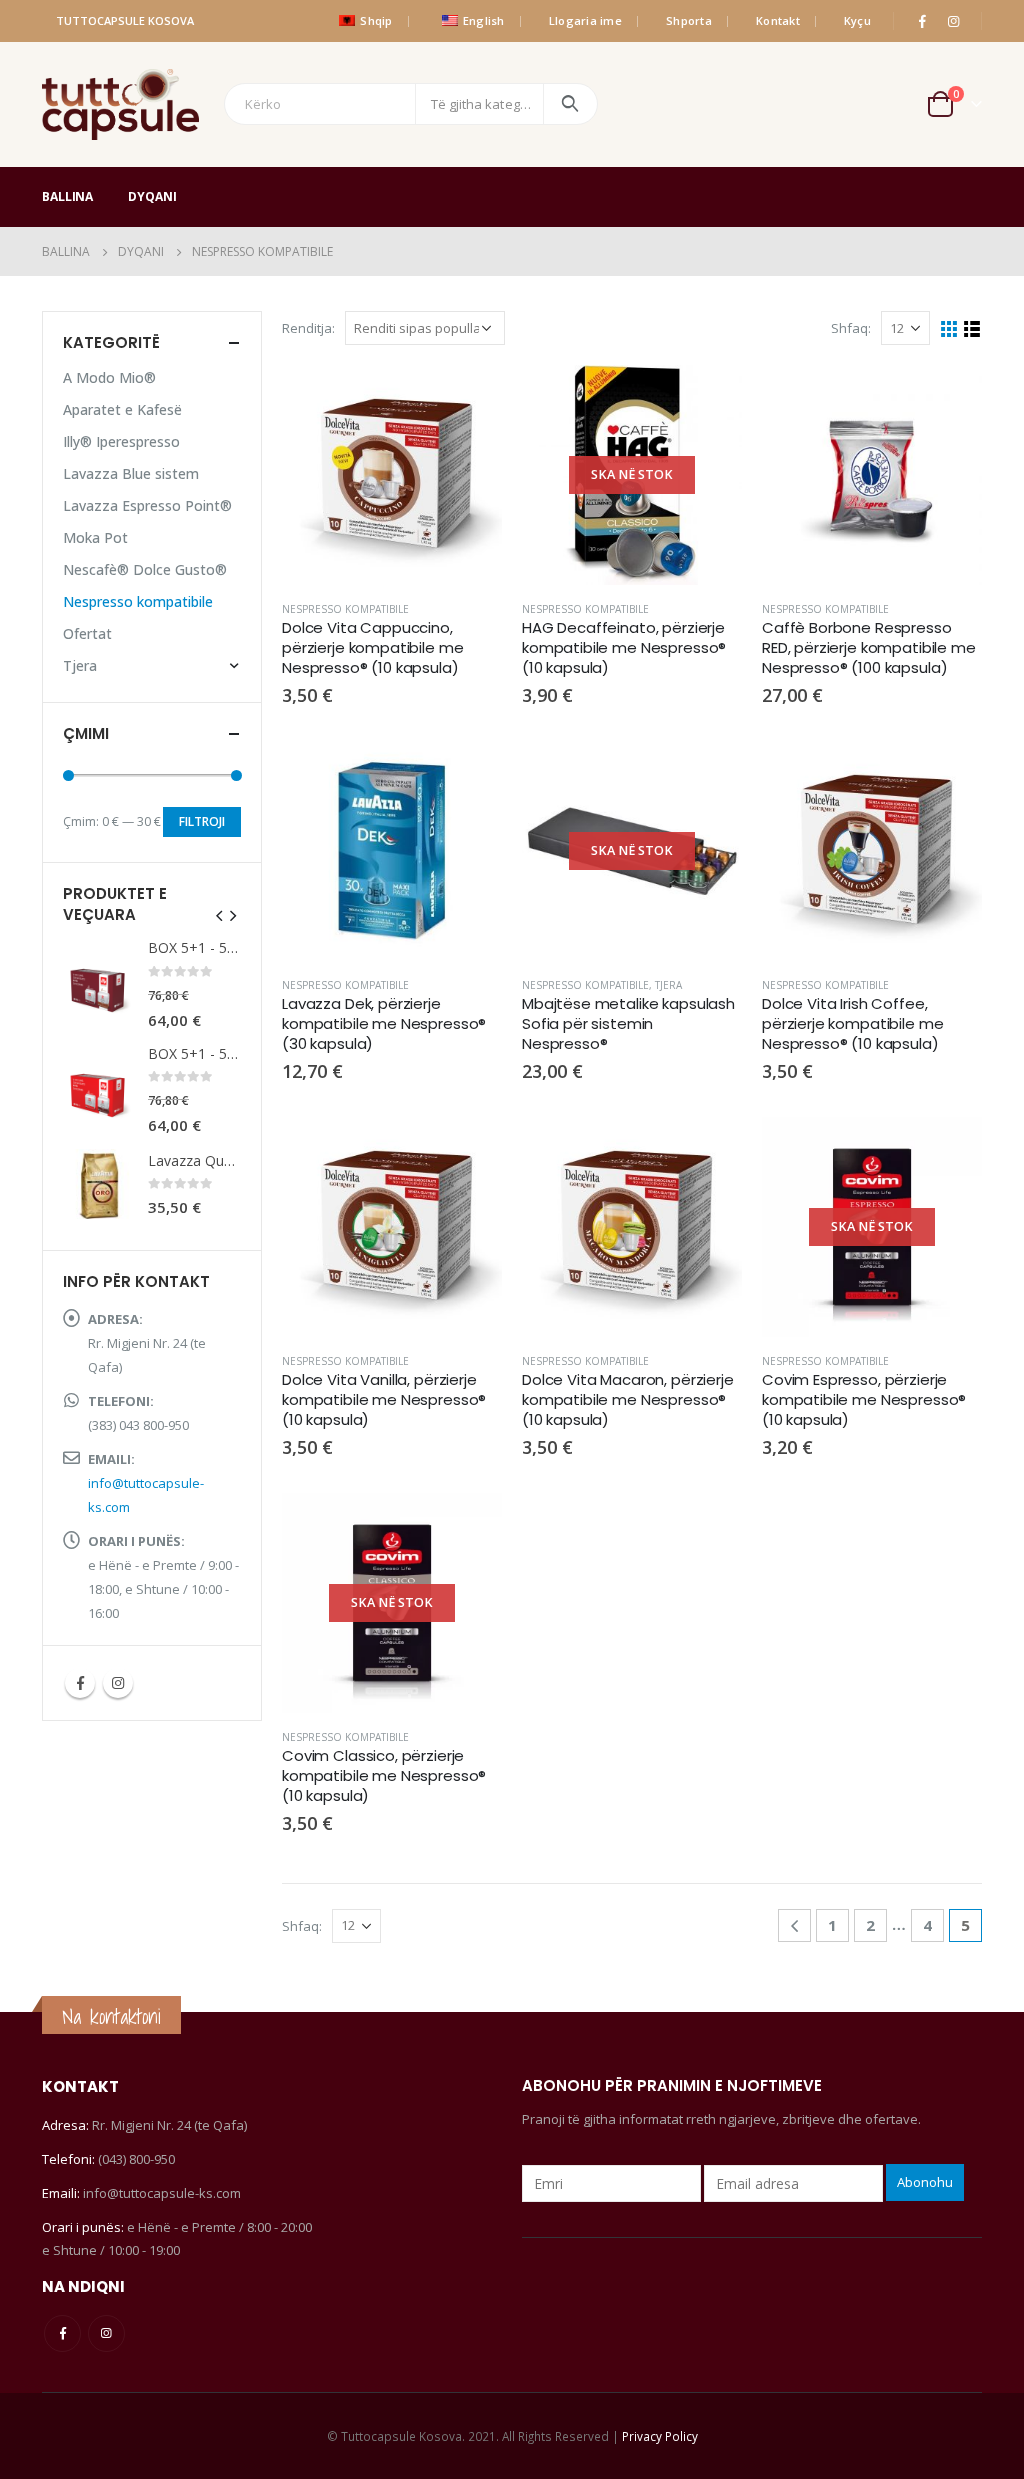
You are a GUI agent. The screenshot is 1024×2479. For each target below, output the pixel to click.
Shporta (689, 20)
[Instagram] (953, 21)
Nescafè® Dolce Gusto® (145, 569)
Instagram (118, 1683)
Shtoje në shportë (469, 398)
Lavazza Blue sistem (131, 473)
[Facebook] (922, 21)
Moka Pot (95, 537)
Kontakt (778, 20)
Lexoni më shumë (709, 398)
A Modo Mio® (109, 377)
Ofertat (87, 633)
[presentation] (220, 914)
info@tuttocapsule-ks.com (162, 2193)
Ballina (67, 196)
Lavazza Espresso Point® (147, 505)
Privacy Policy (660, 2436)
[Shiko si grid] (949, 329)
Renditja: (308, 328)
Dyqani (152, 196)
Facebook (80, 1683)
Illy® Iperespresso (121, 441)
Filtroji (202, 821)
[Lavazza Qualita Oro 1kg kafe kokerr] (98, 1184)
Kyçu (857, 20)
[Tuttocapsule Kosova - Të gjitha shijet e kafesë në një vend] (120, 104)
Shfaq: (851, 328)
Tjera (668, 985)
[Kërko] (570, 104)
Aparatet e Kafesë (122, 409)
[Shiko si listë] (972, 329)
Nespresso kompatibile (345, 609)
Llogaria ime (585, 20)
